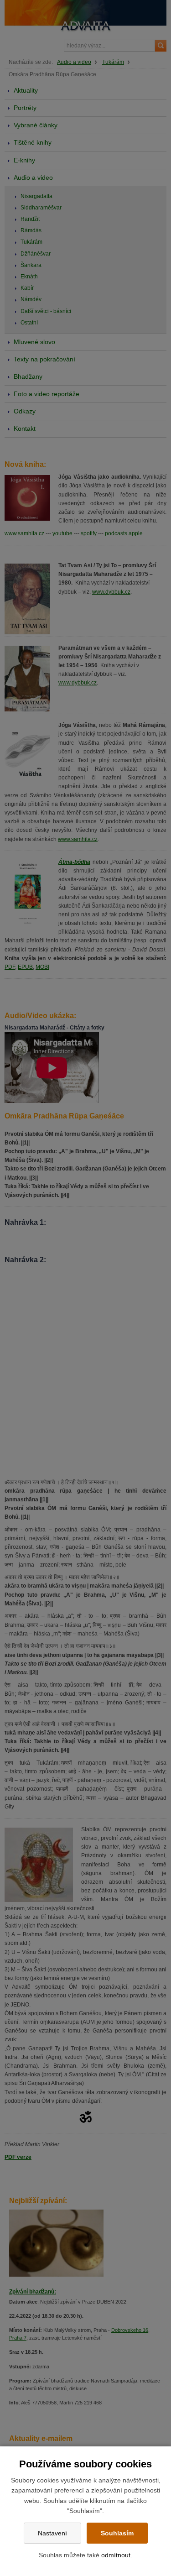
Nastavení (52, 2533)
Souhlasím (117, 2533)
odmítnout (116, 2555)
